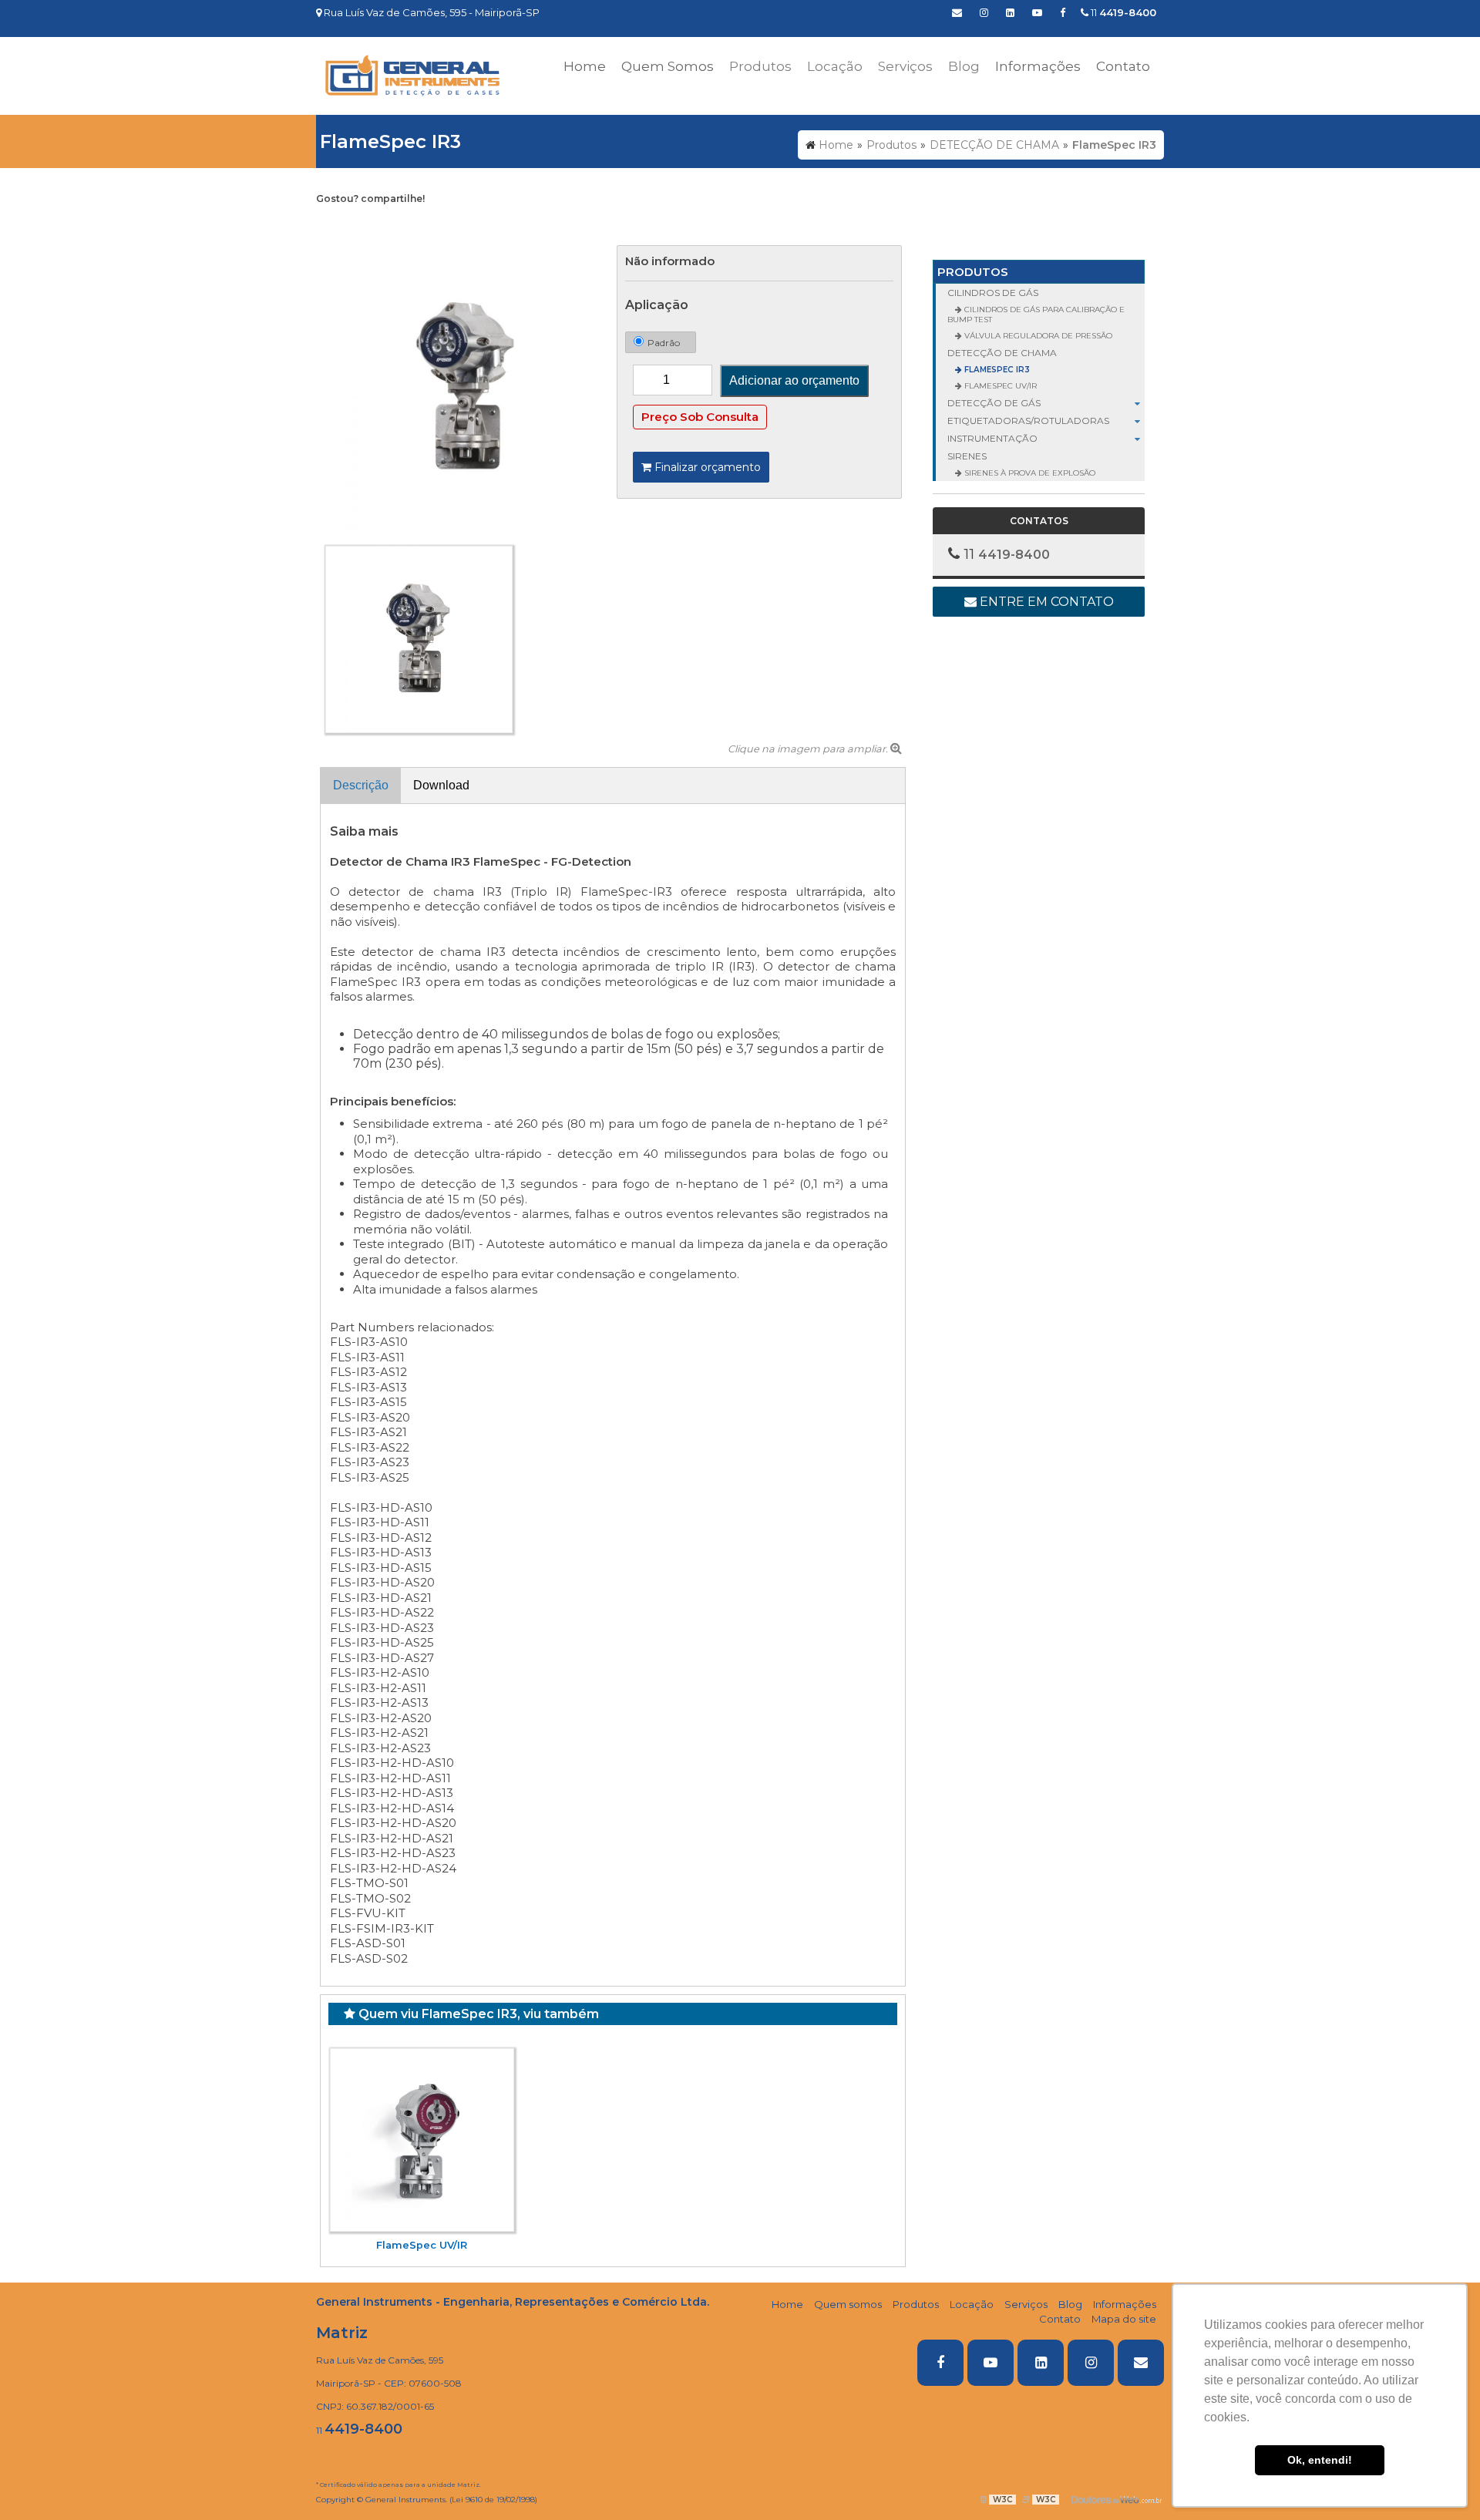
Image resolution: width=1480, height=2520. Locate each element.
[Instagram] (984, 12)
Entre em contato (1045, 602)
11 (1122, 12)
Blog (1070, 2304)
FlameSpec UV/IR (422, 2245)
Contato (1123, 66)
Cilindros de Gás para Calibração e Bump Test (1036, 315)
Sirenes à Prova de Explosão (1029, 473)
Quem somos (848, 2304)
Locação (972, 2304)
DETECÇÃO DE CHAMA (1002, 353)
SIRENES (967, 456)
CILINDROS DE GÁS (993, 293)
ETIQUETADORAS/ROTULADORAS (1028, 421)
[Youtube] (1037, 12)
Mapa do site (1124, 2319)
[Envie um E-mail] (957, 12)
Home (585, 66)
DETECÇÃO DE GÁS (994, 403)
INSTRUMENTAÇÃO (992, 438)
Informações (1038, 66)
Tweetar (345, 223)
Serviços (1026, 2304)
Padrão (664, 343)
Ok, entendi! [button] (1320, 2460)
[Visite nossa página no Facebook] (1063, 12)
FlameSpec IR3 (996, 370)
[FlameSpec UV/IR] (422, 2140)
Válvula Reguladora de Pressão (1037, 336)
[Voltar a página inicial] (412, 75)
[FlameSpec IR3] (466, 387)
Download (441, 785)
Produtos (973, 272)
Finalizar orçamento (706, 467)
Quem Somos (668, 66)
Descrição (361, 785)
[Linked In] (1010, 12)
